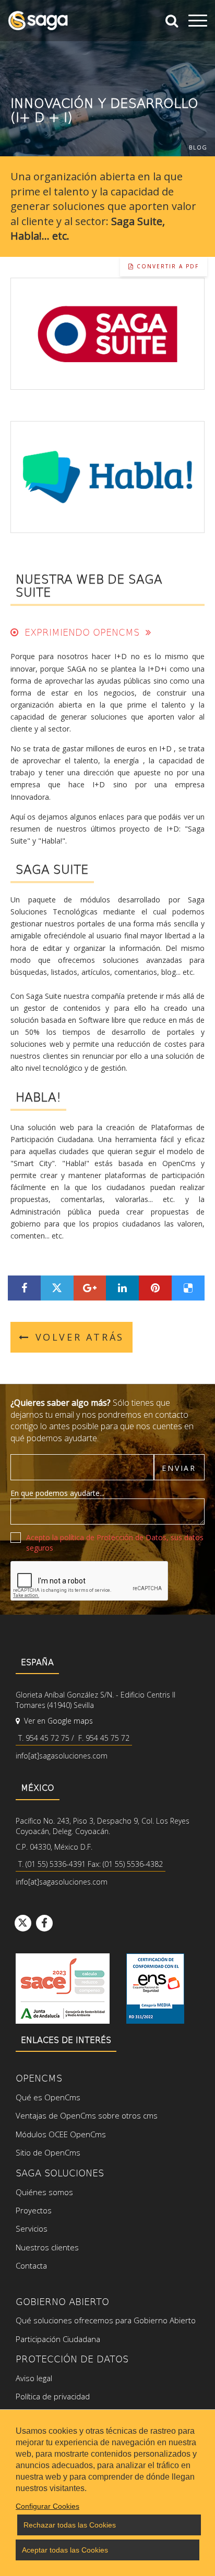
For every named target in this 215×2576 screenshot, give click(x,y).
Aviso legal (34, 2378)
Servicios (32, 2228)
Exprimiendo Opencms (82, 632)
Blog (198, 147)
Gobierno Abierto (62, 2301)
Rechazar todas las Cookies (70, 2525)
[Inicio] (38, 21)
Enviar (179, 1468)
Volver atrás (80, 1337)
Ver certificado (155, 1989)
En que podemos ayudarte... (57, 1493)
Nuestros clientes (47, 2247)
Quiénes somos (44, 2192)
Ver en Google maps (57, 1721)
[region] (107, 2493)
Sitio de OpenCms (48, 2152)
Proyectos (34, 2210)
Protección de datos (72, 2358)
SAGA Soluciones (60, 2172)
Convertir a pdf (166, 266)
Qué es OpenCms (48, 2097)
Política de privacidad (53, 2396)
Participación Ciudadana (58, 2339)
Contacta (31, 2265)
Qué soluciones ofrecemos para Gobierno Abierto (106, 2320)
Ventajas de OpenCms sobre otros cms (87, 2115)
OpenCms (39, 2078)
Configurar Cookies (47, 2506)
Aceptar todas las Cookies (65, 2550)
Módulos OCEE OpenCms (61, 2134)
